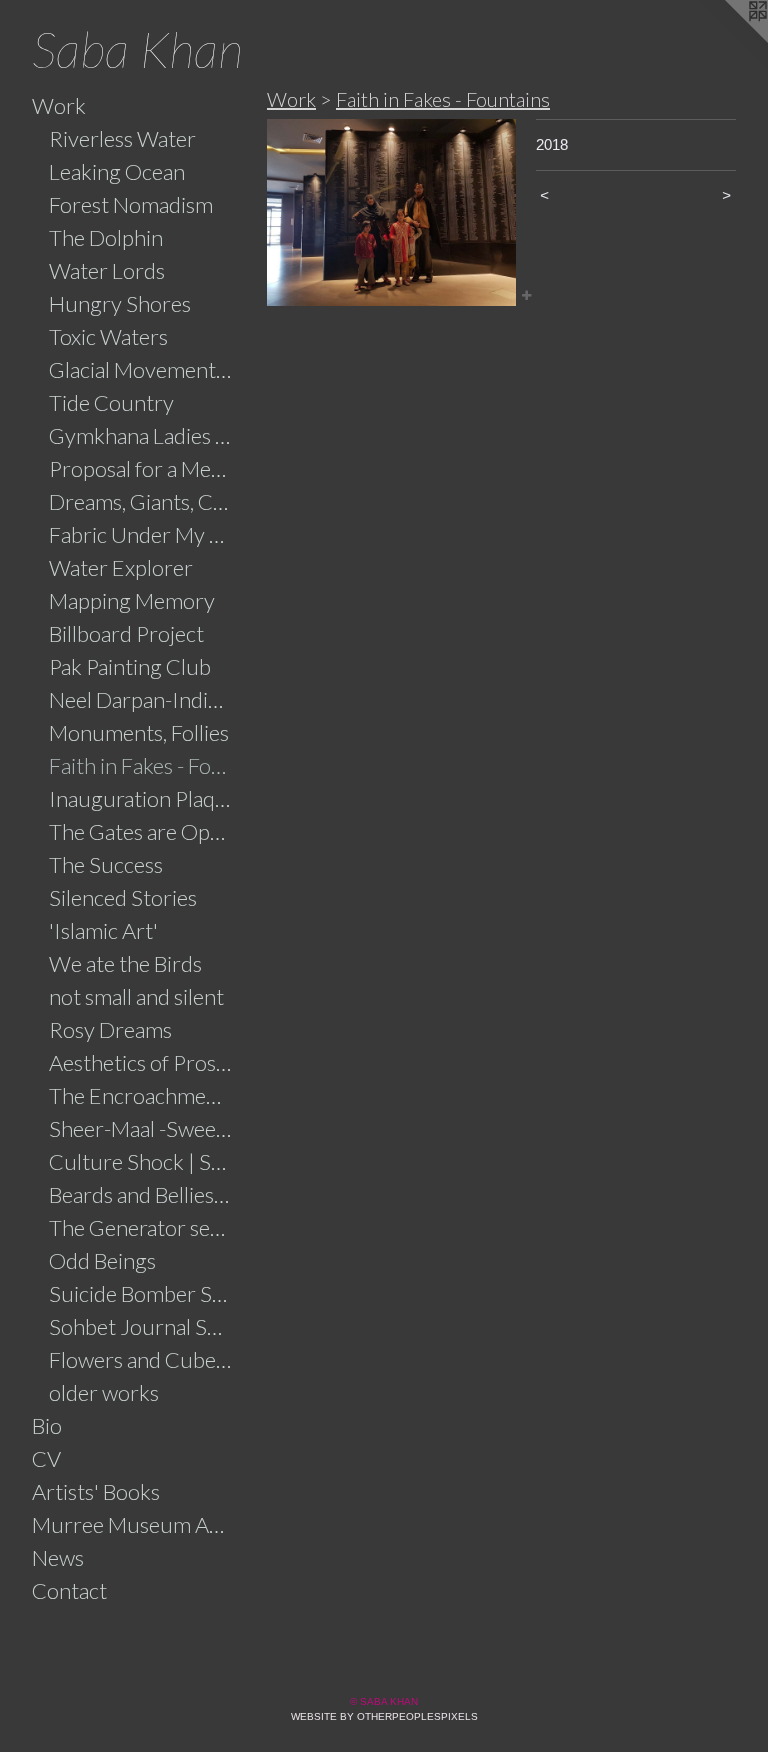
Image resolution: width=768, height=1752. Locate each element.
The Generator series (141, 1227)
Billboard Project (126, 633)
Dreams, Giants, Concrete (141, 501)
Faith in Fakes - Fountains (141, 765)
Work (59, 105)
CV (46, 1458)
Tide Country (111, 402)
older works (104, 1392)
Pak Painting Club (130, 666)
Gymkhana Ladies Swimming (141, 435)
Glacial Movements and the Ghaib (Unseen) (141, 369)
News (58, 1557)
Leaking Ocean (117, 171)
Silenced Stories (123, 897)
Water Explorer (121, 567)
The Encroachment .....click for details (141, 1095)
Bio (47, 1425)
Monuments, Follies (139, 732)
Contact (69, 1590)
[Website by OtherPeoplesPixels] (728, 40)
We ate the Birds (125, 963)
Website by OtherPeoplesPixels (384, 1716)
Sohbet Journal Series (141, 1326)
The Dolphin (106, 237)
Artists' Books (96, 1491)
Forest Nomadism (131, 204)
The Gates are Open (141, 831)
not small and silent (136, 996)
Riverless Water (122, 138)
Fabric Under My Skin (141, 534)
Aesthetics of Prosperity (141, 1062)
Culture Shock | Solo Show (141, 1161)
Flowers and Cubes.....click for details (141, 1359)
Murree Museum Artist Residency (132, 1524)
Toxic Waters (108, 336)
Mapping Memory (132, 600)
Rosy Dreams (110, 1029)
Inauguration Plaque (141, 798)
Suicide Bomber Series (141, 1293)
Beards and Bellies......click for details (141, 1194)
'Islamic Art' (103, 930)
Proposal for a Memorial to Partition (141, 468)
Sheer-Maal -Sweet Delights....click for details (141, 1128)
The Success (106, 864)
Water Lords (107, 270)
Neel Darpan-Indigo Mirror (141, 699)
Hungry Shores (120, 303)
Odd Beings (102, 1260)
